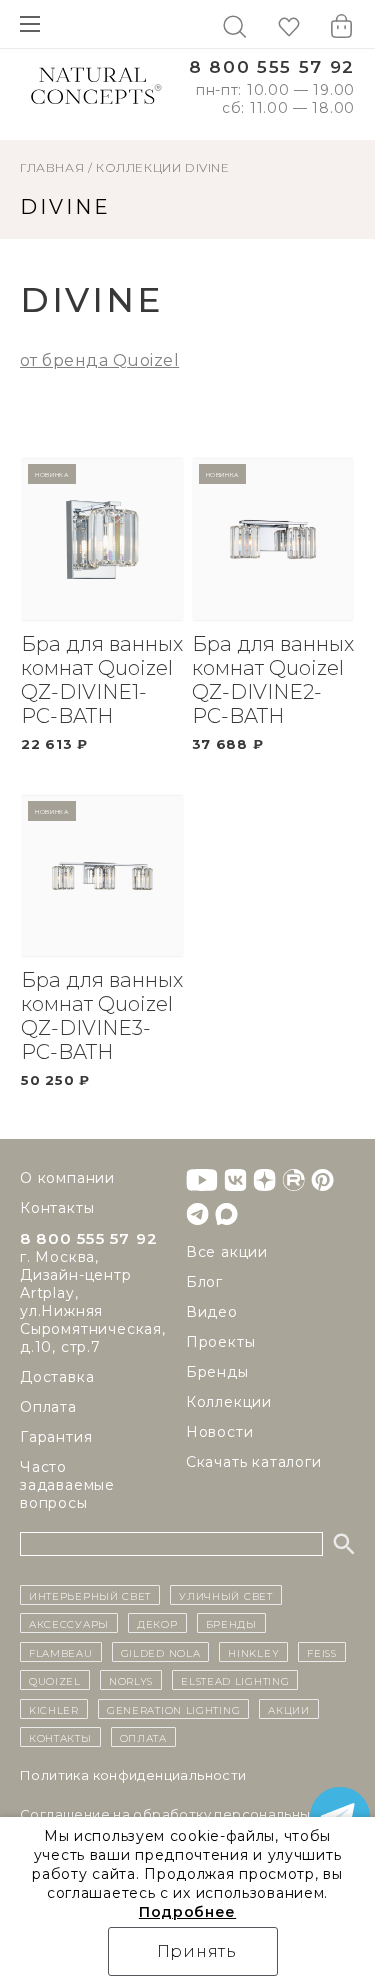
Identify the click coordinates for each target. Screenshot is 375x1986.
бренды (231, 1623)
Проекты (221, 1342)
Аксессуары (69, 1623)
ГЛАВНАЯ (52, 167)
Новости (220, 1432)
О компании (67, 1178)
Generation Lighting (173, 1709)
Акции (289, 1709)
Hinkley (253, 1652)
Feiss (322, 1652)
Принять (197, 1951)
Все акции (227, 1252)
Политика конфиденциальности (133, 1775)
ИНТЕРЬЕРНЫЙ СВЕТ (90, 1595)
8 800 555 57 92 (272, 67)
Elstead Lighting (235, 1680)
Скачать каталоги (254, 1462)
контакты (60, 1737)
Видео (212, 1312)
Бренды (217, 1372)
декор (157, 1623)
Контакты (57, 1208)
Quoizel (55, 1680)
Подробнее (187, 1912)
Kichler (54, 1709)
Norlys (131, 1680)
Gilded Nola (161, 1652)
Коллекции (138, 167)
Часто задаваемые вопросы (67, 1485)
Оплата (48, 1407)
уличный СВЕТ (225, 1595)
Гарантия (56, 1437)
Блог (204, 1282)
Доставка (57, 1377)
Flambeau (61, 1652)
